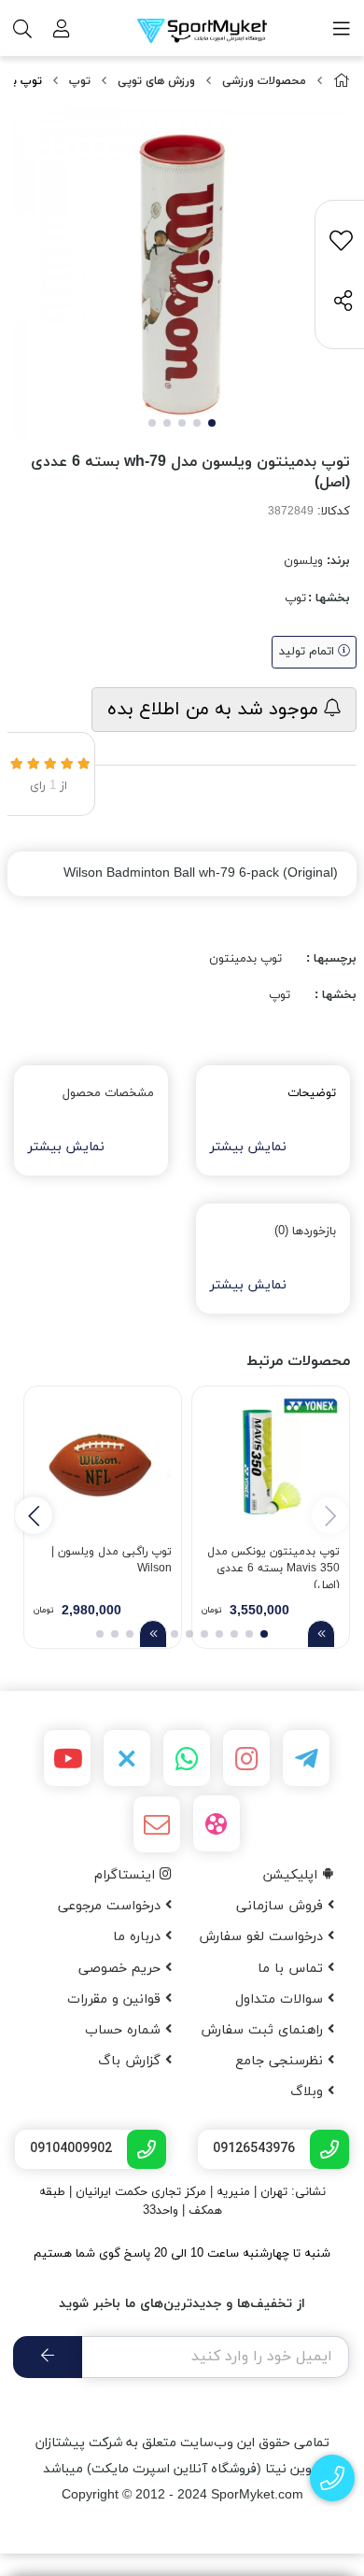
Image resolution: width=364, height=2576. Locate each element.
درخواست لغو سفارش (263, 1937)
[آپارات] (217, 1823)
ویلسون (303, 561)
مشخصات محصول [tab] (108, 1093)
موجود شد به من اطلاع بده (216, 710)
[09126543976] (333, 2478)
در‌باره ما (139, 1937)
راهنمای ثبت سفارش (264, 2030)
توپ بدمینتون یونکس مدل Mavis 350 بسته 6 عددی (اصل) (273, 1566)
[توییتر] (127, 1758)
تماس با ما (293, 1969)
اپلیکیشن (293, 1875)
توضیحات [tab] (312, 1093)
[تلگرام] (306, 1758)
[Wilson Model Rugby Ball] (103, 1465)
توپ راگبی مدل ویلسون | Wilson (112, 1560)
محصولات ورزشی (264, 81)
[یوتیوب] (67, 1758)
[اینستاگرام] (246, 1758)
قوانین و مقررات (116, 1999)
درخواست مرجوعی (112, 1906)
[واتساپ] (187, 1758)
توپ (80, 81)
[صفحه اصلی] (342, 82)
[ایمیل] (157, 1824)
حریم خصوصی (122, 1969)
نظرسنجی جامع (281, 2061)
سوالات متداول (281, 1999)
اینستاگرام (127, 1875)
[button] (34, 1515)
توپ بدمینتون (245, 959)
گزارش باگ (132, 2061)
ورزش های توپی (156, 81)
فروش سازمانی (282, 1906)
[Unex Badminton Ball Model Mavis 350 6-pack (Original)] (271, 1465)
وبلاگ (309, 2092)
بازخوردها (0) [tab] (305, 1232)
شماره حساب (125, 2030)
